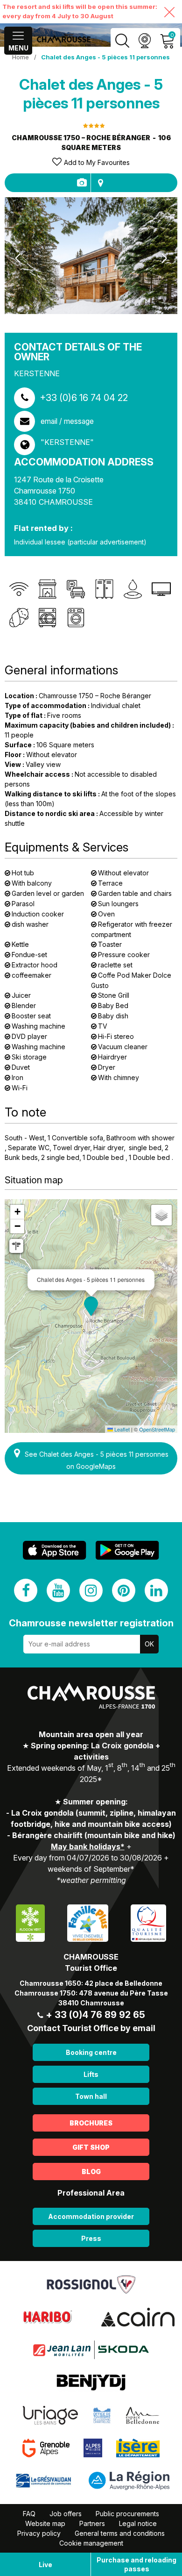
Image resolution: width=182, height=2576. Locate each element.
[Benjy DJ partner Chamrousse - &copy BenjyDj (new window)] (91, 2382)
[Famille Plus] (87, 1922)
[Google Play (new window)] (127, 1550)
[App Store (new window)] (55, 1550)
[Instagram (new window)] (91, 1590)
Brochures (91, 2123)
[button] (91, 1306)
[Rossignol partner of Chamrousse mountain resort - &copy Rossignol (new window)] (91, 2283)
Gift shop (91, 2147)
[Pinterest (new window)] (124, 1590)
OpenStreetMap (157, 1429)
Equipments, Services (81, 183)
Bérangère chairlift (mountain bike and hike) (94, 1835)
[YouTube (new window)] (58, 1590)
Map (100, 183)
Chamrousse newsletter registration (91, 1623)
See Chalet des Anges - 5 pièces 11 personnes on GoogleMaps (97, 1460)
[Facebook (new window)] (26, 1590)
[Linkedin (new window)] (156, 1590)
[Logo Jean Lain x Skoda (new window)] (91, 2349)
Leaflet (121, 1429)
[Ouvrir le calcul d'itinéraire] (16, 1246)
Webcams (144, 41)
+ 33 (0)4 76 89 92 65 (95, 2015)
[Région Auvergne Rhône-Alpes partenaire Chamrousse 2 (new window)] (129, 2480)
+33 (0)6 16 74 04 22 (84, 398)
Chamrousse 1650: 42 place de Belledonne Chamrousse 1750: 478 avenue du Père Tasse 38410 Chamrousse (91, 1993)
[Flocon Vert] (30, 1922)
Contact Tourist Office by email (91, 2028)
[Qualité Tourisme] (148, 1922)
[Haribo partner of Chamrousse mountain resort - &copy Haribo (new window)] (47, 2316)
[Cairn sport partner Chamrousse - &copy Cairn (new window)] (138, 2316)
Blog (91, 2172)
